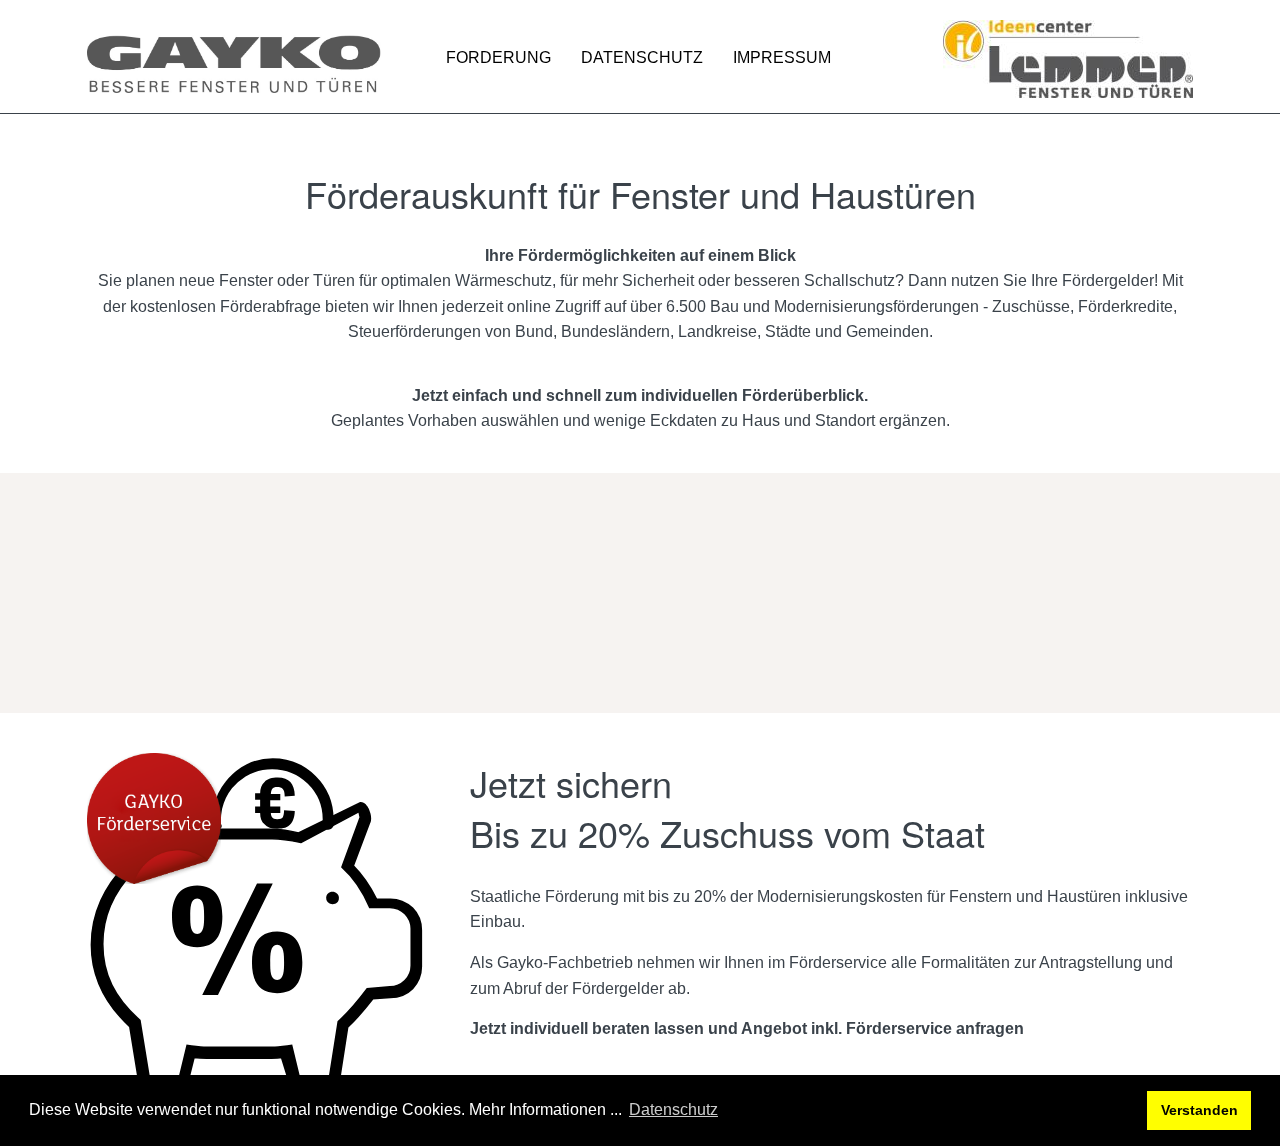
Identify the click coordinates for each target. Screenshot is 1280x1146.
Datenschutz (642, 57)
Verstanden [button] (1199, 1110)
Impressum (782, 57)
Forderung (498, 57)
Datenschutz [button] (673, 1109)
